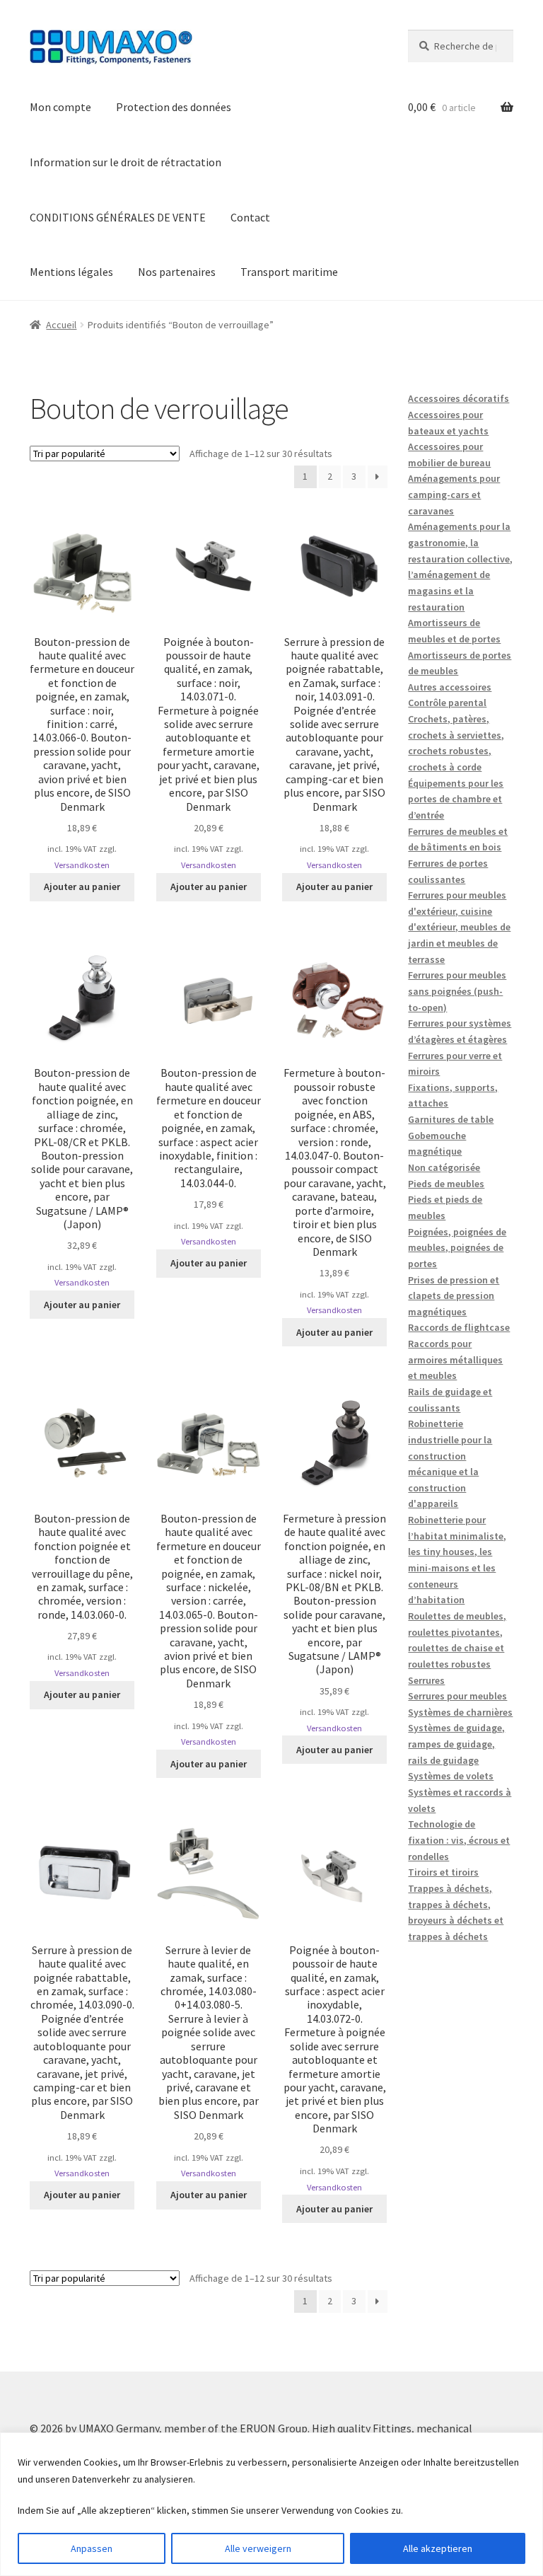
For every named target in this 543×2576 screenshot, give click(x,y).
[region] (271, 2504)
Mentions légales (71, 272)
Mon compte (60, 107)
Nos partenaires (177, 272)
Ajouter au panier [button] (82, 886)
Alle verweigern (258, 2548)
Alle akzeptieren (438, 2548)
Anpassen (92, 2548)
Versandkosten (82, 865)
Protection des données (174, 107)
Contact (250, 217)
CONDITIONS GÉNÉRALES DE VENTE (118, 217)
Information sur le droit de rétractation (125, 162)
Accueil (61, 325)
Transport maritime (289, 272)
